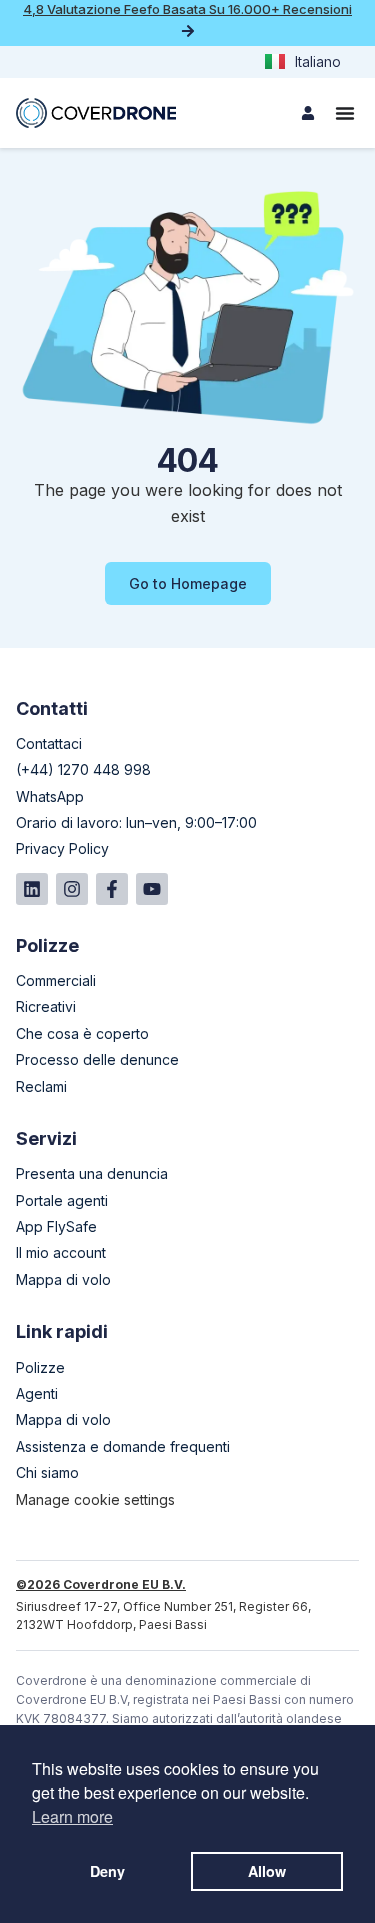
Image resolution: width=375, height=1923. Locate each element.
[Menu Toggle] (345, 113)
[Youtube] (152, 889)
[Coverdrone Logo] (96, 113)
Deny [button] (107, 1871)
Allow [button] (267, 1871)
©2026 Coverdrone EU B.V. (101, 1584)
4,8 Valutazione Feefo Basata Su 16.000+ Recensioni (187, 9)
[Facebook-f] (112, 889)
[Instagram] (72, 889)
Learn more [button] (72, 1816)
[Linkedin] (32, 889)
